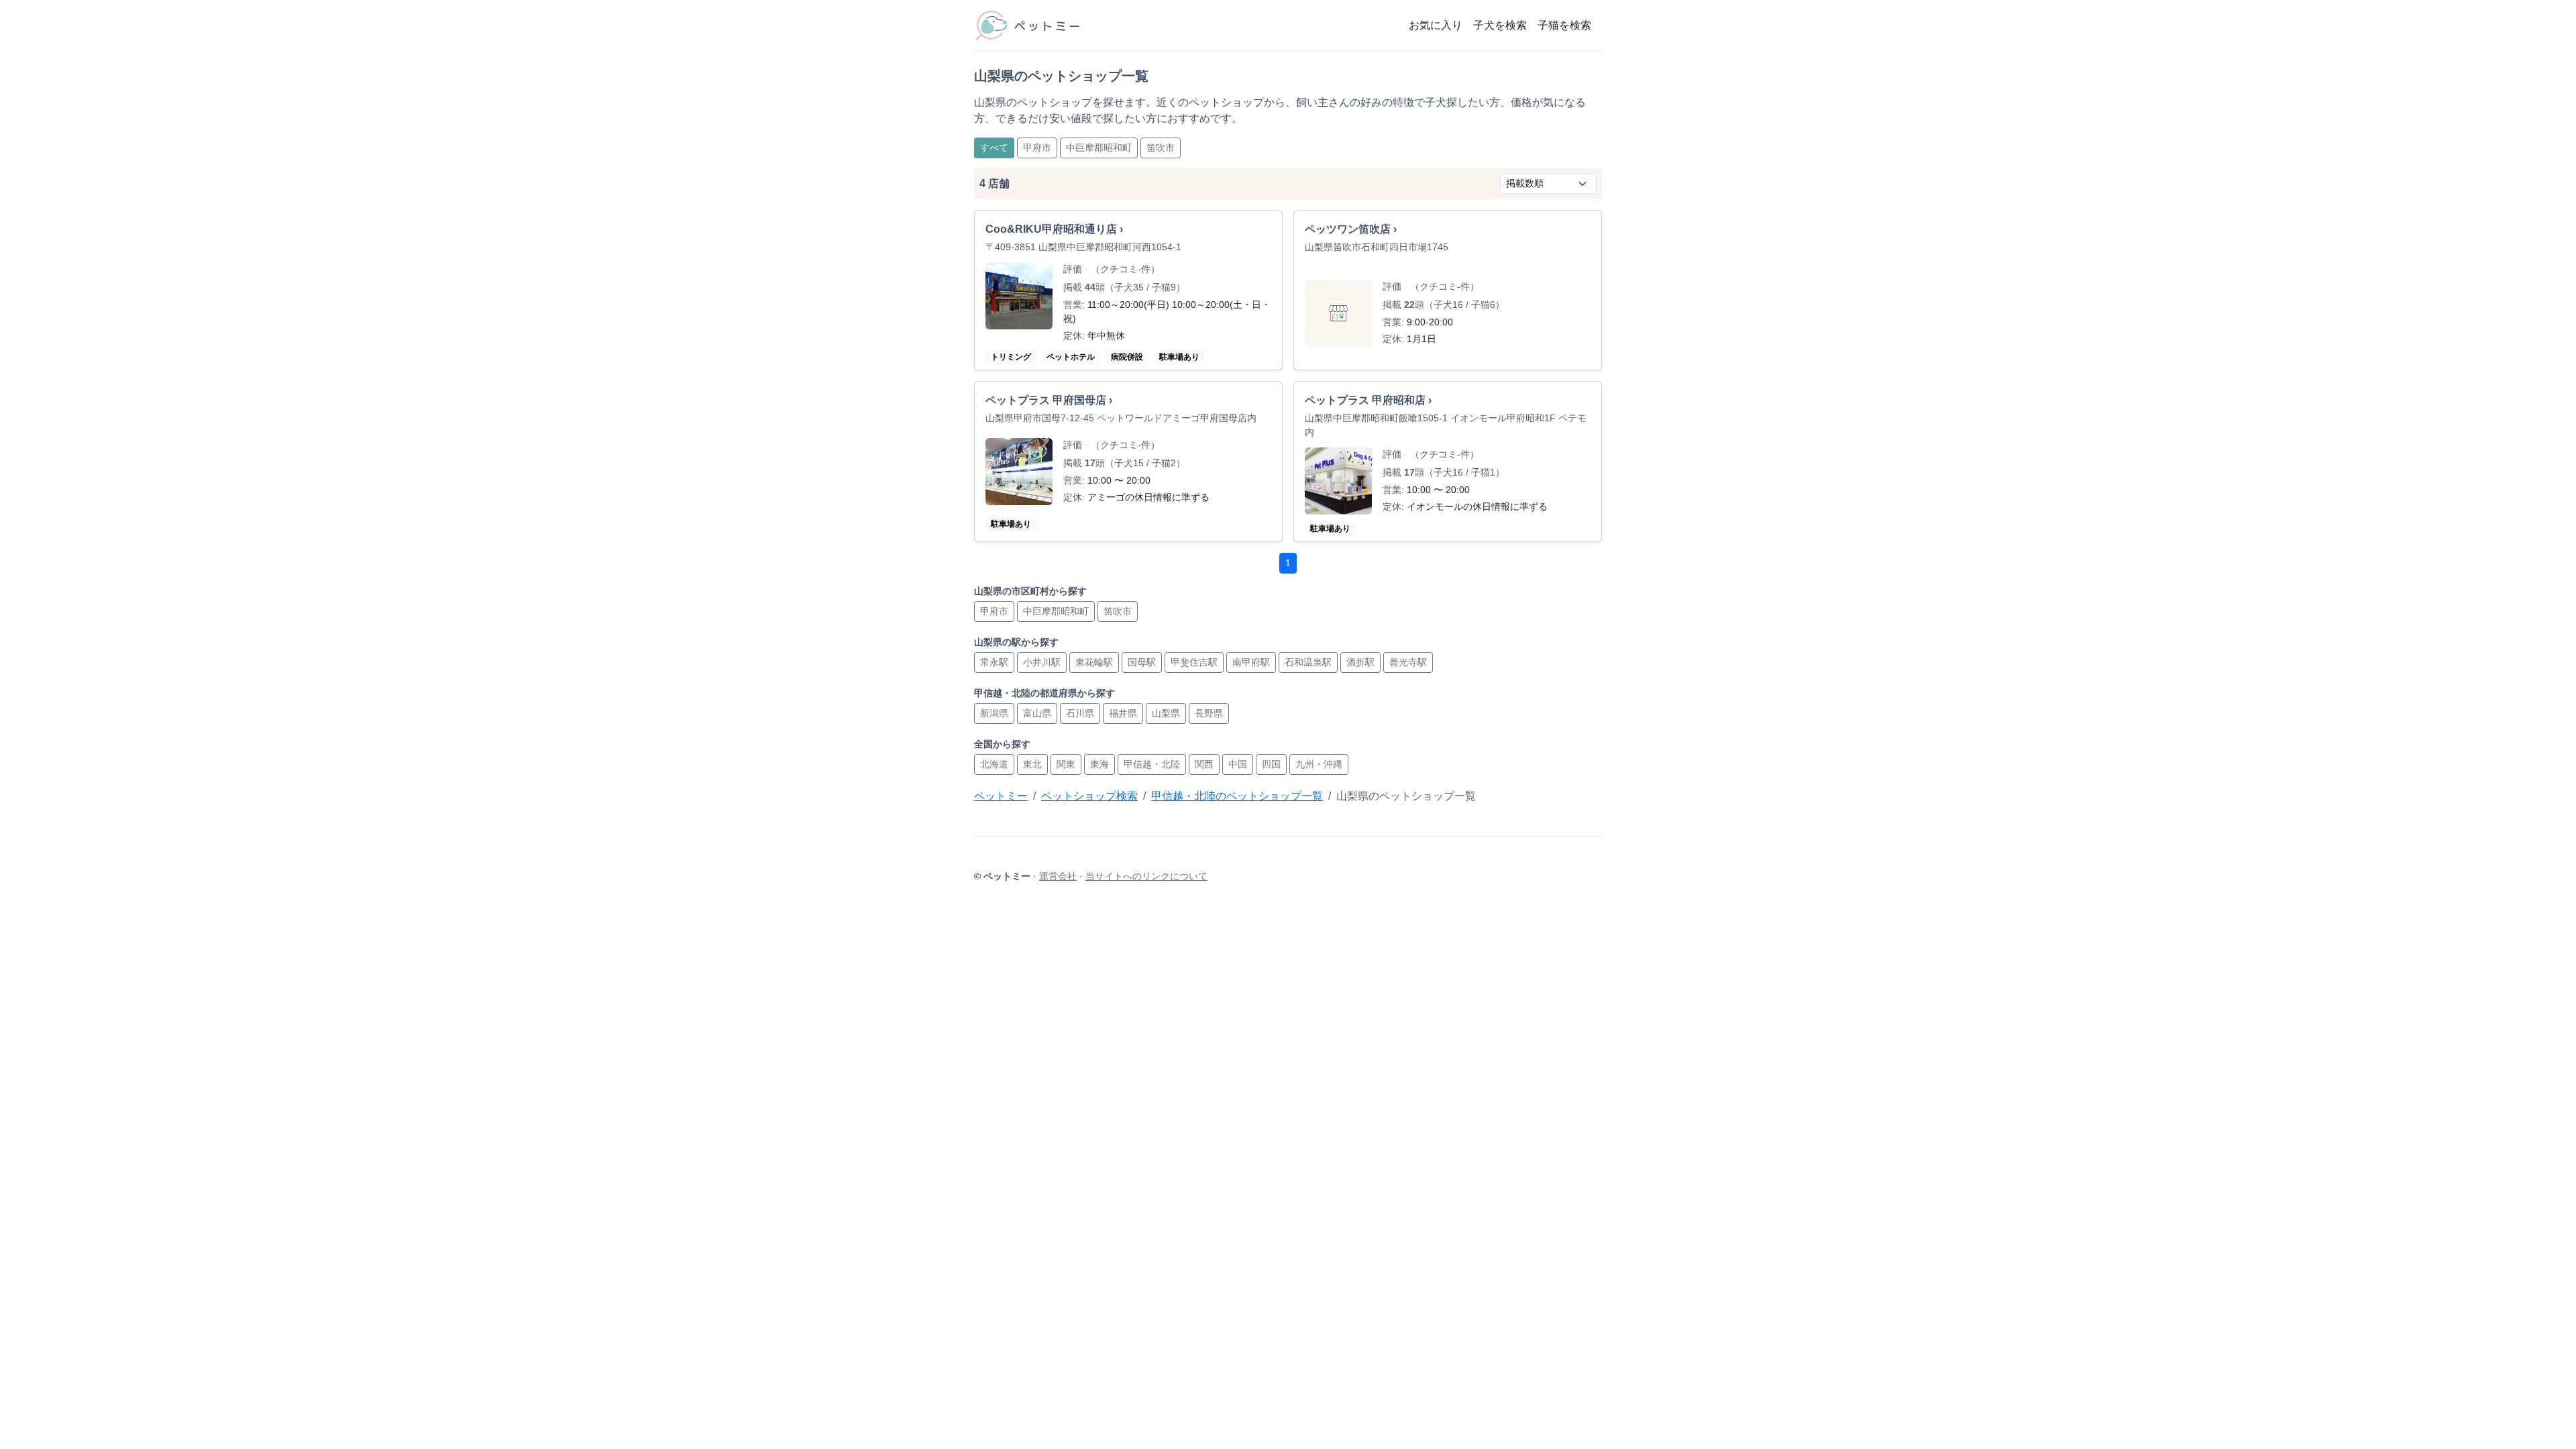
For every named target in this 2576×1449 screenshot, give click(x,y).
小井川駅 (1042, 662)
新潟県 (994, 713)
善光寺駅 (1408, 662)
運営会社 (1058, 876)
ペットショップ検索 (1089, 796)
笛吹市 (1161, 148)
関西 (1204, 764)
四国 (1271, 764)
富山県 (1037, 713)
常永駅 (994, 662)
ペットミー (1001, 796)
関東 (1066, 764)
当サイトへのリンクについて (1146, 876)
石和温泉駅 (1308, 662)
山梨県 (1166, 713)
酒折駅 (1360, 662)
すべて (994, 148)
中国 (1238, 764)
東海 (1099, 764)
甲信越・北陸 (1152, 764)
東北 (1032, 764)
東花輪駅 (1094, 662)
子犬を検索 (1500, 25)
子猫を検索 (1564, 25)
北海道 (994, 764)
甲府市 (1037, 148)
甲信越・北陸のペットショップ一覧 (1237, 796)
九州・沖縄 (1319, 764)
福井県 (1123, 713)
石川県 (1080, 713)
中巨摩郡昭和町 (1099, 148)
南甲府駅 (1251, 662)
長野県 (1209, 713)
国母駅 (1142, 662)
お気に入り (1436, 25)
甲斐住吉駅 (1194, 662)
